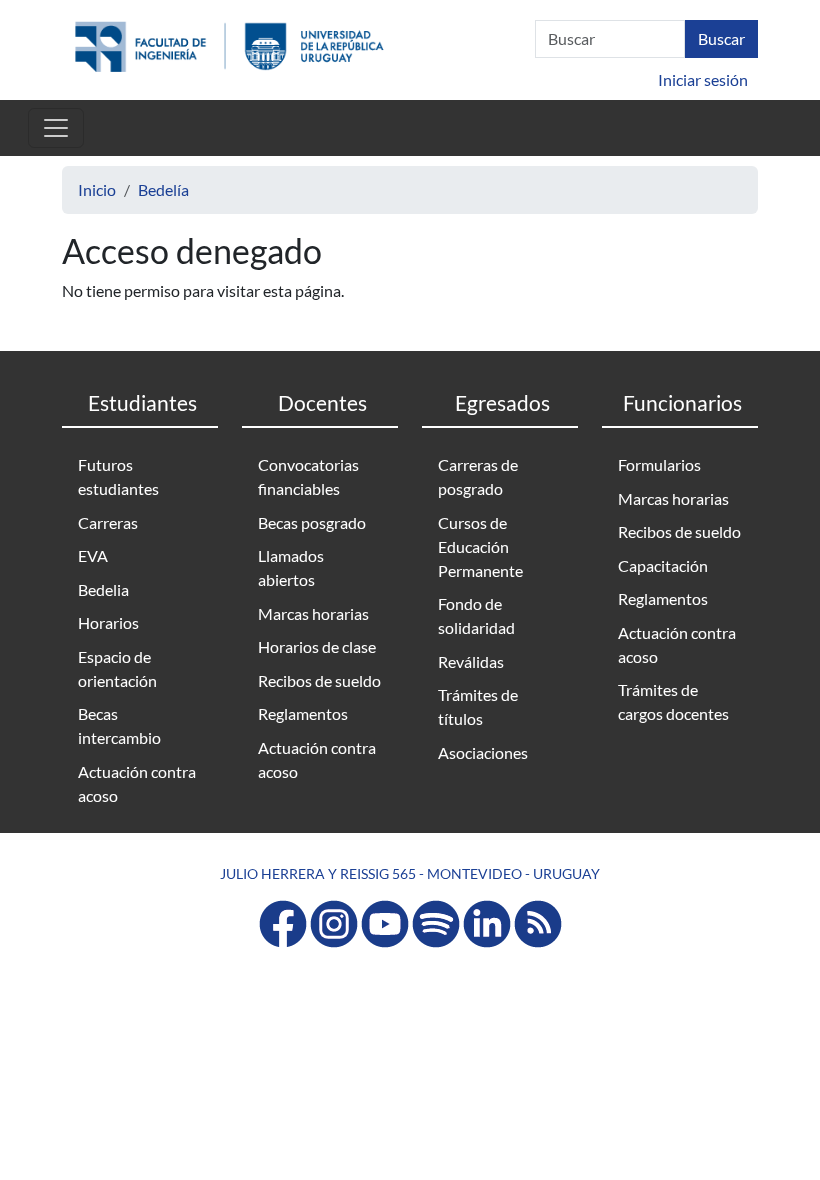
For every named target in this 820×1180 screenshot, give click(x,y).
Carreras (108, 522)
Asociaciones (483, 752)
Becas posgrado (312, 522)
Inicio (97, 189)
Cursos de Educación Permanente (480, 546)
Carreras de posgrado (478, 476)
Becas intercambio (119, 725)
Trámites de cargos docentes (673, 701)
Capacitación (663, 565)
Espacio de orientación (117, 668)
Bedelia (103, 589)
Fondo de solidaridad (476, 615)
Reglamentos (303, 713)
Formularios (659, 464)
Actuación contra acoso (137, 783)
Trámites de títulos (478, 706)
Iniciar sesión (703, 79)
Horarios (108, 622)
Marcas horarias (313, 613)
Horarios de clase (317, 646)
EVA (93, 555)
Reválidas (471, 661)
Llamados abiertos (291, 567)
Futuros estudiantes (118, 476)
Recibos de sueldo (319, 680)
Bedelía (163, 189)
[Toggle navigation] (56, 128)
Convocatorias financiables (308, 476)
